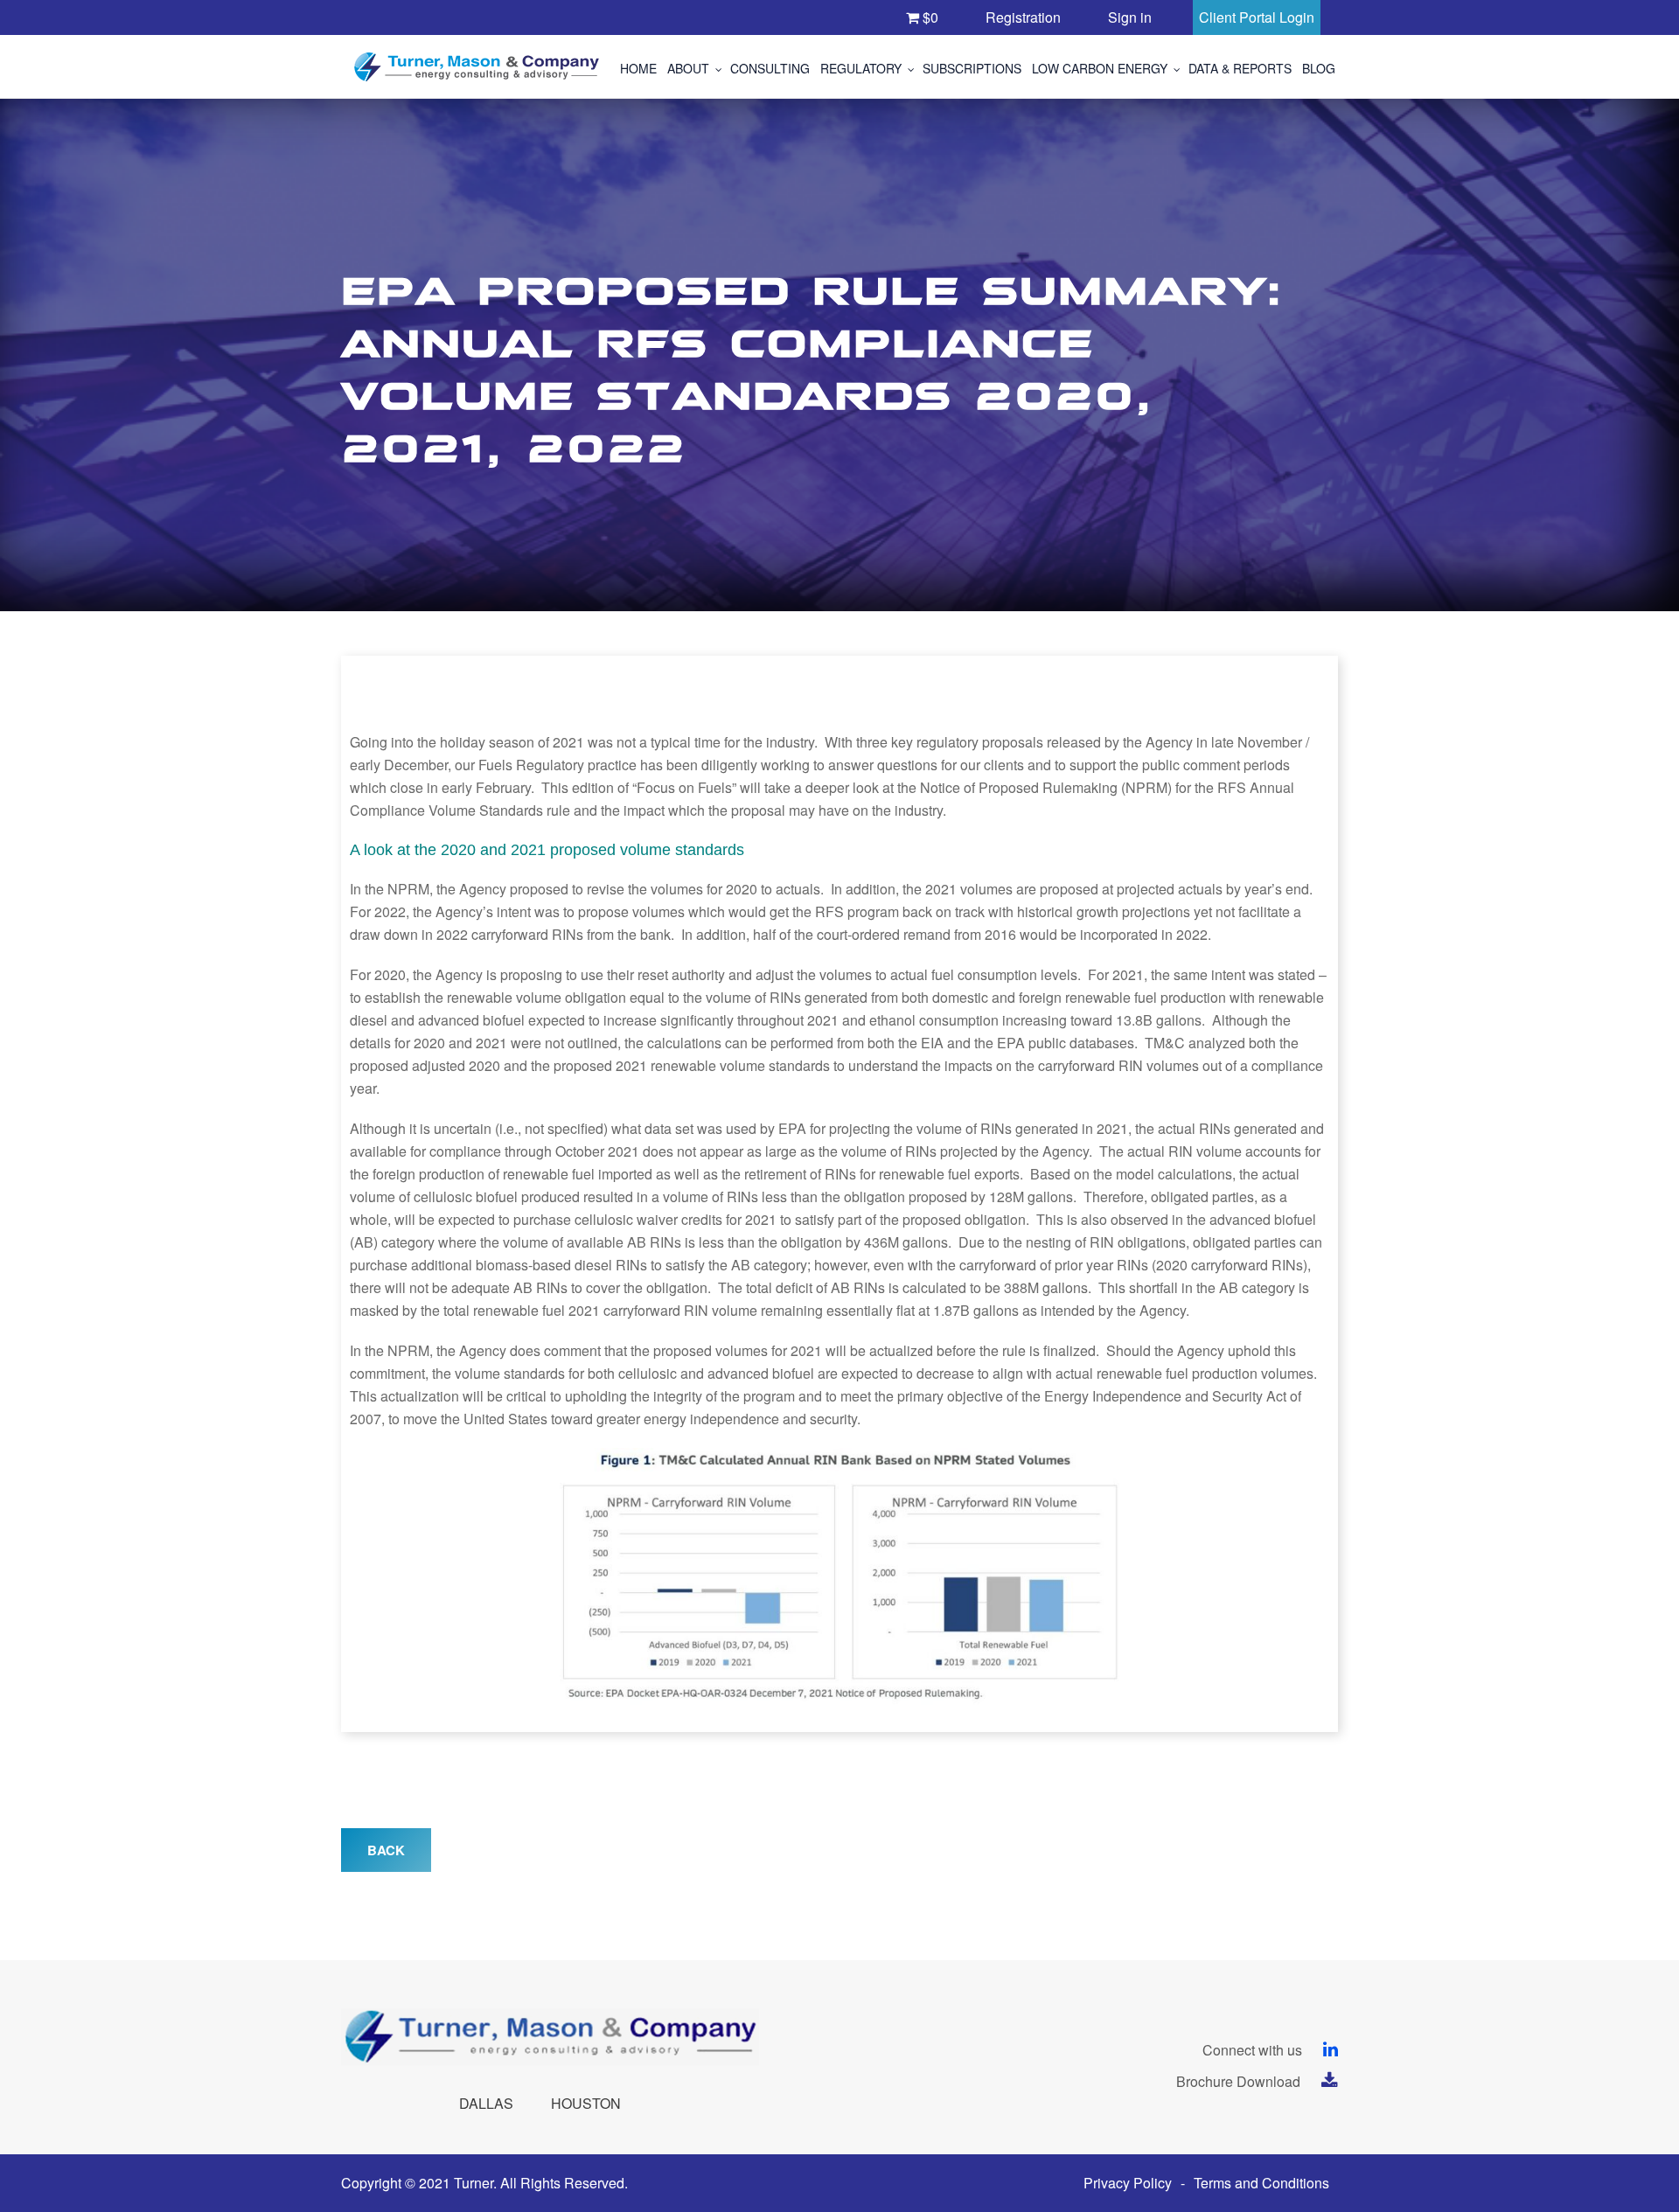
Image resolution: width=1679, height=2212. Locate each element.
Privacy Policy (1128, 2183)
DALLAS (486, 2103)
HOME (638, 68)
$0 (929, 17)
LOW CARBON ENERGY (1100, 68)
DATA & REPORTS (1240, 68)
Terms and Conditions (1261, 2183)
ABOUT (688, 68)
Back (386, 1850)
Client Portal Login (1257, 17)
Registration (1023, 17)
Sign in (1130, 17)
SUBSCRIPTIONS (972, 68)
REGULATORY (861, 68)
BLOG (1319, 68)
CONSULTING (770, 68)
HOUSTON (586, 2103)
